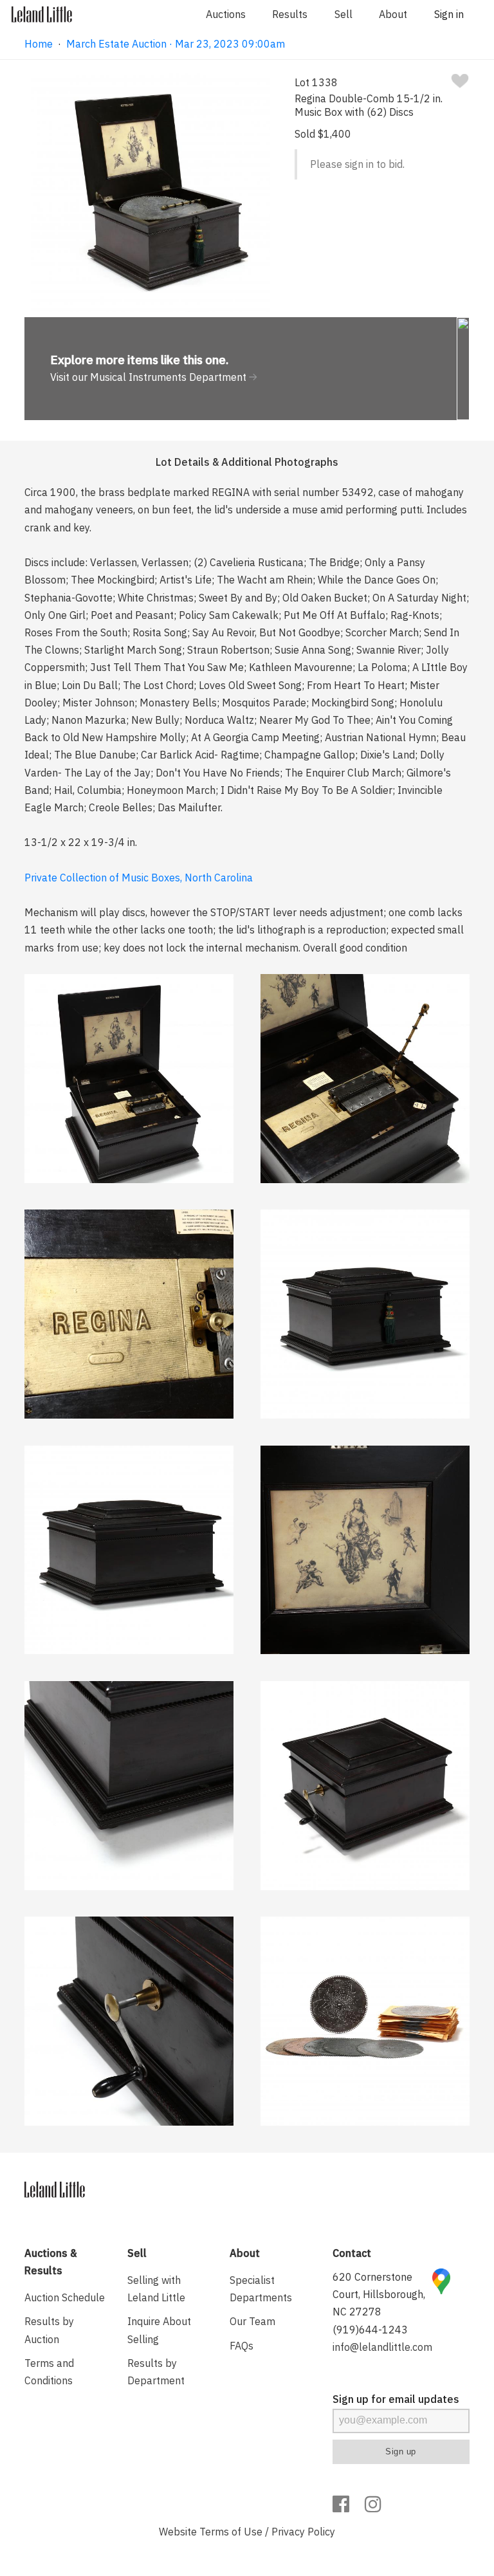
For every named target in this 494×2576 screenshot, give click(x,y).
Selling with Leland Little (156, 2289)
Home (39, 44)
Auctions (226, 14)
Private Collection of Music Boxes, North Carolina (139, 878)
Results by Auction (49, 2330)
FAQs (242, 2346)
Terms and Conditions (49, 2372)
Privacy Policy (303, 2532)
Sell (343, 14)
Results (290, 14)
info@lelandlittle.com (382, 2347)
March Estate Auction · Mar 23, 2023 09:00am (176, 44)
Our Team (252, 2321)
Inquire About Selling (159, 2330)
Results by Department (156, 2372)
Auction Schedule (65, 2297)
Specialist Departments (261, 2289)
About (393, 14)
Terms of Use (231, 2532)
